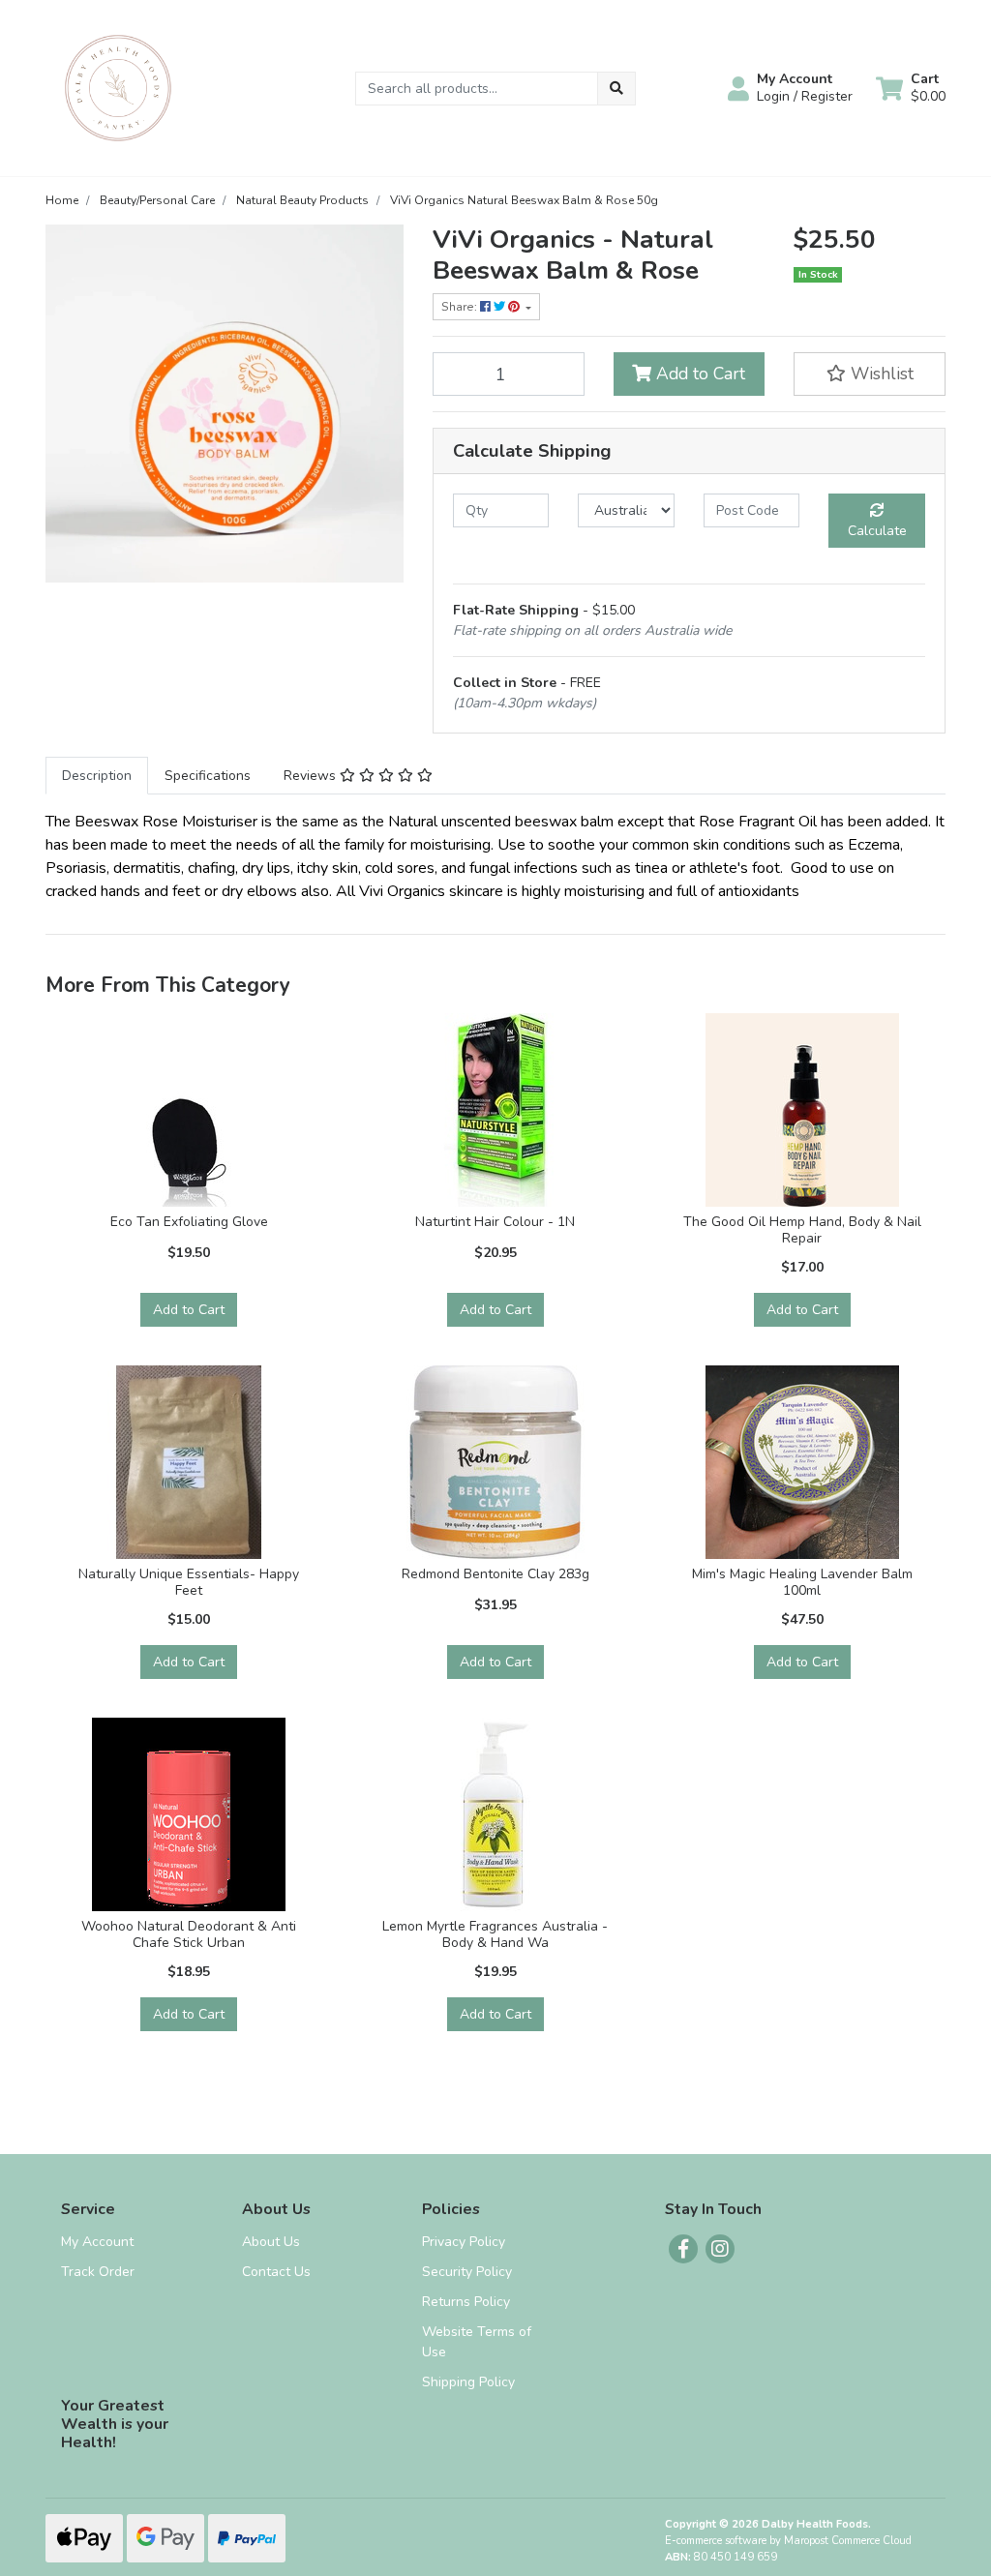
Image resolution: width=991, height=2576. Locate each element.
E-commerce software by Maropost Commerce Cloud (788, 2541)
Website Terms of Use (477, 2342)
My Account (97, 2242)
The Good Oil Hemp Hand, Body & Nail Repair (802, 1230)
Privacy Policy (464, 2242)
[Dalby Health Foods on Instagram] (720, 2249)
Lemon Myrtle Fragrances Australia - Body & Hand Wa (495, 1934)
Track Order (98, 2272)
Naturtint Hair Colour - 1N (495, 1222)
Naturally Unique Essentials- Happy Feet (189, 1582)
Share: (461, 307)
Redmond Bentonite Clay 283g (495, 1574)
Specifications (208, 776)
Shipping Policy (468, 2382)
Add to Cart (698, 374)
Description (97, 776)
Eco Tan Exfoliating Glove (189, 1222)
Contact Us (276, 2272)
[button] (790, 88)
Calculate (877, 531)
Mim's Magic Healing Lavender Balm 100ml (802, 1582)
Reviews (312, 776)
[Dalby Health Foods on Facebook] (683, 2249)
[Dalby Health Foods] (118, 87)
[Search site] (616, 89)
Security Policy (467, 2272)
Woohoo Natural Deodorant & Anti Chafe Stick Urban (189, 1934)
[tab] (97, 776)
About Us (271, 2242)
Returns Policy (466, 2302)
